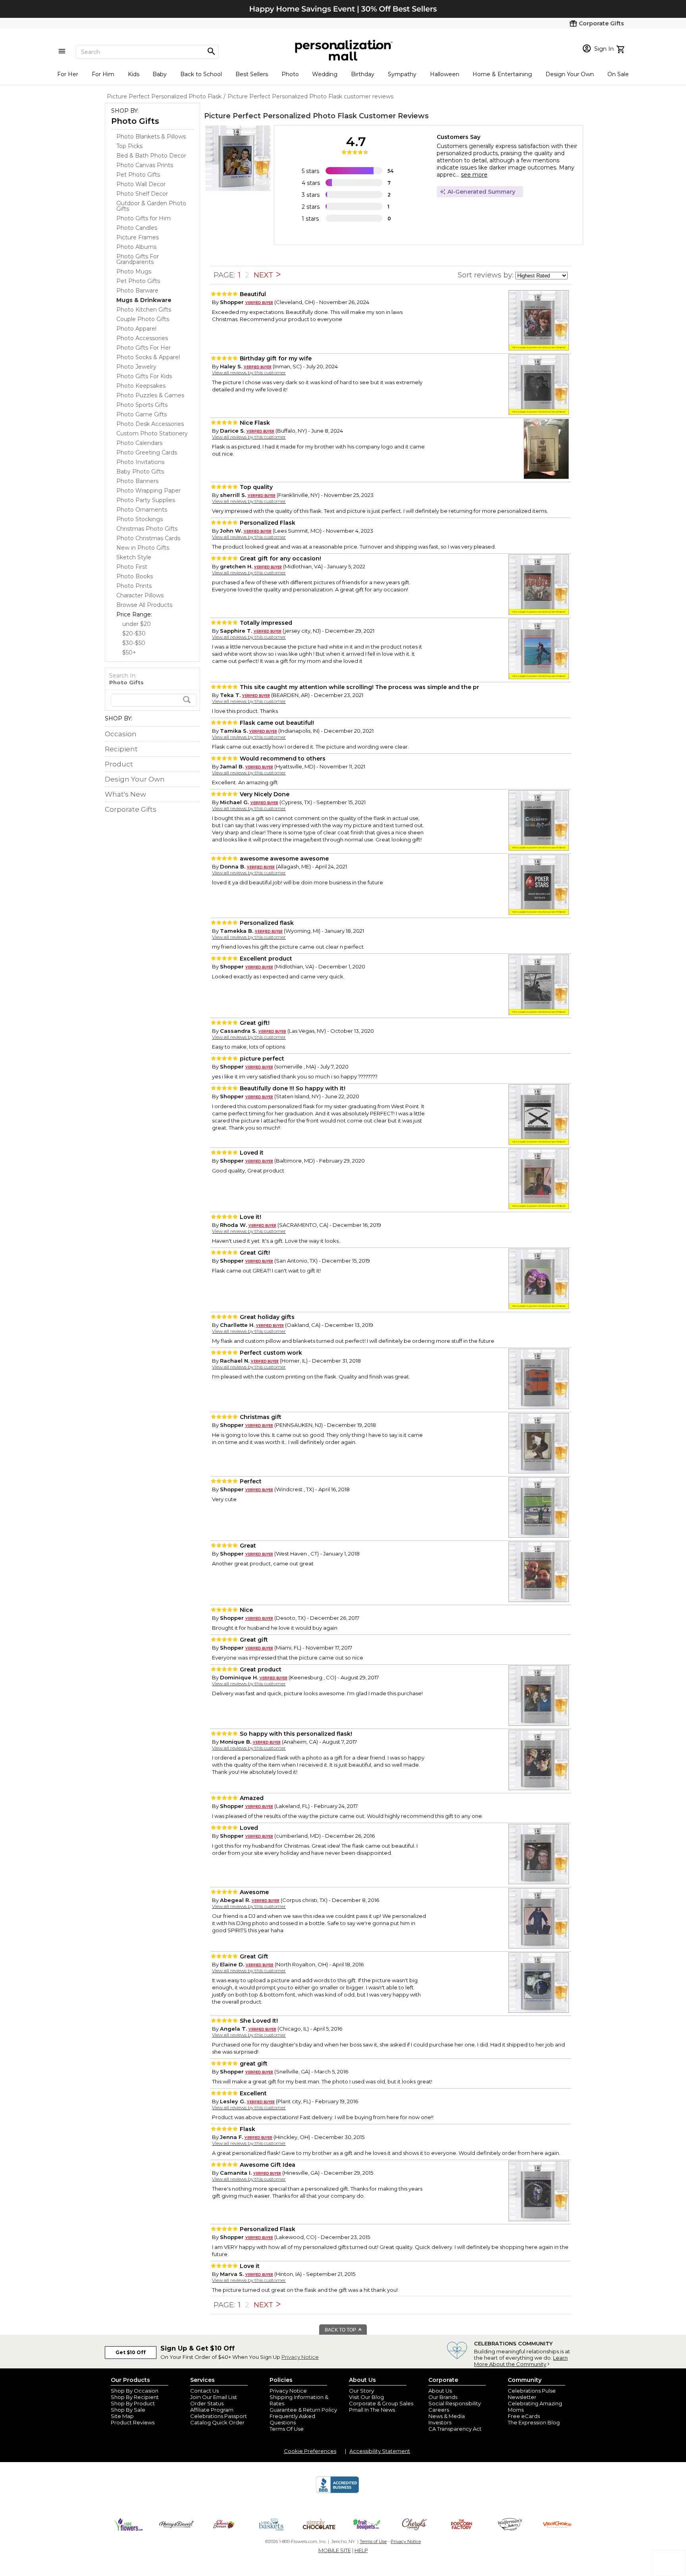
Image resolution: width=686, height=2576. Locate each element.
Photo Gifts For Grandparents (138, 259)
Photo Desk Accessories (150, 424)
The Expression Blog (534, 2422)
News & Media (447, 2416)
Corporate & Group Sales (381, 2403)
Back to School (201, 74)
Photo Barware (137, 291)
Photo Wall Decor (141, 184)
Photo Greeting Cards (147, 452)
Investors (440, 2422)
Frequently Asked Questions (292, 2419)
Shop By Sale (128, 2410)
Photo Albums (136, 247)
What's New (125, 794)
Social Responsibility (455, 2403)
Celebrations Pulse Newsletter (532, 2394)
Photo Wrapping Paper (148, 491)
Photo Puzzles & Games (150, 395)
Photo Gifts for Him (144, 218)
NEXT (264, 275)
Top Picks (129, 146)
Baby (160, 74)
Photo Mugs (134, 271)
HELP (361, 2550)
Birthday (363, 74)
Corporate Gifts (131, 809)
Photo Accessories (142, 338)
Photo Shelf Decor (142, 194)
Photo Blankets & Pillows (151, 137)
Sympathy (402, 74)
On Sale (618, 74)
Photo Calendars (139, 443)
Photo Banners (137, 481)
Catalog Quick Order (217, 2422)
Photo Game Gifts (142, 414)
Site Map (122, 2416)
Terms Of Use (287, 2429)
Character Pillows (140, 595)
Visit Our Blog (366, 2397)
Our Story (361, 2391)
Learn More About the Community (521, 2361)
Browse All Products (144, 605)
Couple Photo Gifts (143, 319)
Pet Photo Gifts (138, 175)
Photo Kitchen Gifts (144, 310)
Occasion (121, 734)
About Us (440, 2391)
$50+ (129, 653)
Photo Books (135, 576)
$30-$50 (134, 643)
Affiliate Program (212, 2410)
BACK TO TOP (341, 2330)
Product (119, 764)
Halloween (445, 74)
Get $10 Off (131, 2352)
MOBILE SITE (335, 2550)
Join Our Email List (214, 2397)
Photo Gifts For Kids (144, 376)
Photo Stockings (140, 519)
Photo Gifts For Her (144, 348)
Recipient (121, 749)
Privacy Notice (300, 2357)
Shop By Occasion (135, 2391)
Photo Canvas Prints (145, 165)
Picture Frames (138, 237)
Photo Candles (137, 228)
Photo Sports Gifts (142, 405)
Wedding (325, 74)
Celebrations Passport (219, 2416)
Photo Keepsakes (141, 386)
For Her (68, 74)
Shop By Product (133, 2403)
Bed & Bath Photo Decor (151, 156)
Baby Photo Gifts (140, 472)
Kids (134, 74)
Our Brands (443, 2397)
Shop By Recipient (135, 2397)
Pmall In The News (372, 2410)
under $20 (137, 624)
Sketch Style (134, 557)
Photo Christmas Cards (148, 538)
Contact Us (204, 2391)
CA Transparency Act (455, 2429)
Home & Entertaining (502, 74)
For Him (103, 74)
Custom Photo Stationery (152, 433)
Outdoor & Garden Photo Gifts (151, 206)
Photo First (132, 567)
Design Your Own (570, 74)
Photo (290, 74)
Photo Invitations (140, 462)
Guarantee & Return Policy (303, 2410)
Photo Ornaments (142, 510)
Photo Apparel (136, 329)
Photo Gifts (135, 121)
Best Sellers (252, 74)
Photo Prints (134, 586)
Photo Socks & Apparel (148, 357)
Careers (439, 2410)
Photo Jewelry (136, 367)
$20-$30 (134, 633)
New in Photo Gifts (143, 548)
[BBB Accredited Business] (337, 2492)
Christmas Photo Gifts (147, 529)
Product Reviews (133, 2422)
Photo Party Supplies (146, 500)
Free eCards (524, 2416)
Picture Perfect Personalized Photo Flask (280, 116)
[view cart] (621, 48)
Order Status (207, 2403)
